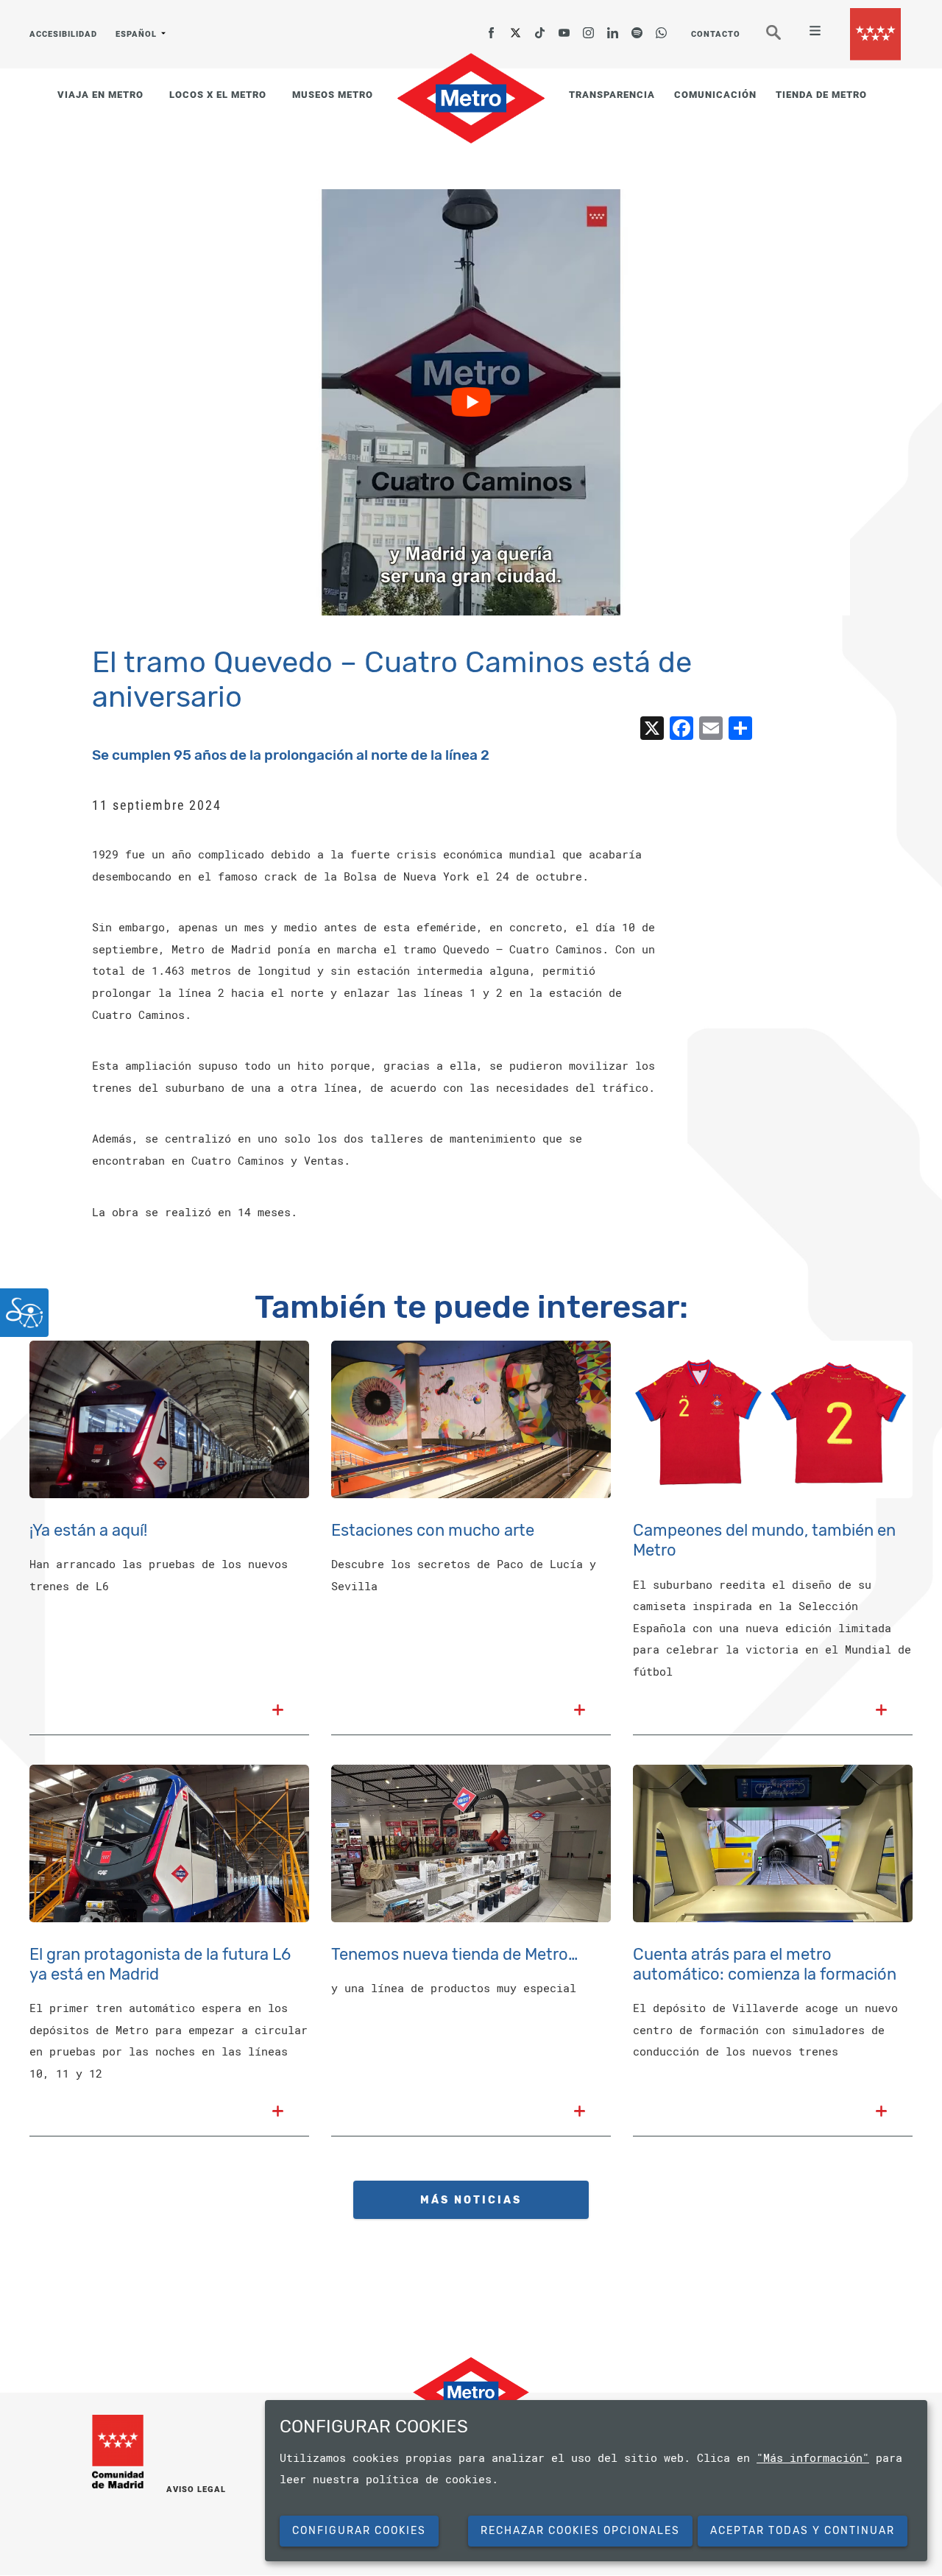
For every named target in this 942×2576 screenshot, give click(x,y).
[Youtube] (564, 28)
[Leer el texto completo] (278, 1711)
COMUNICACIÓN (715, 95)
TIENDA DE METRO (821, 95)
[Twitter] (516, 28)
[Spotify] (637, 28)
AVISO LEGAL (196, 2489)
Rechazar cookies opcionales (580, 2531)
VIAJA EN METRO (100, 95)
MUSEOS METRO (333, 95)
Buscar (784, 38)
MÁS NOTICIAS (471, 2200)
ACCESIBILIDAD (63, 34)
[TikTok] (540, 28)
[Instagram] (589, 28)
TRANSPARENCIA (612, 95)
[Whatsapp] (662, 28)
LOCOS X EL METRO (218, 95)
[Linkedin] (613, 28)
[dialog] (596, 2481)
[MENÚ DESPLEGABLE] (809, 32)
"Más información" (813, 2457)
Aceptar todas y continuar (803, 2531)
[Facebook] (492, 28)
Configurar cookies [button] (359, 2531)
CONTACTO (716, 34)
